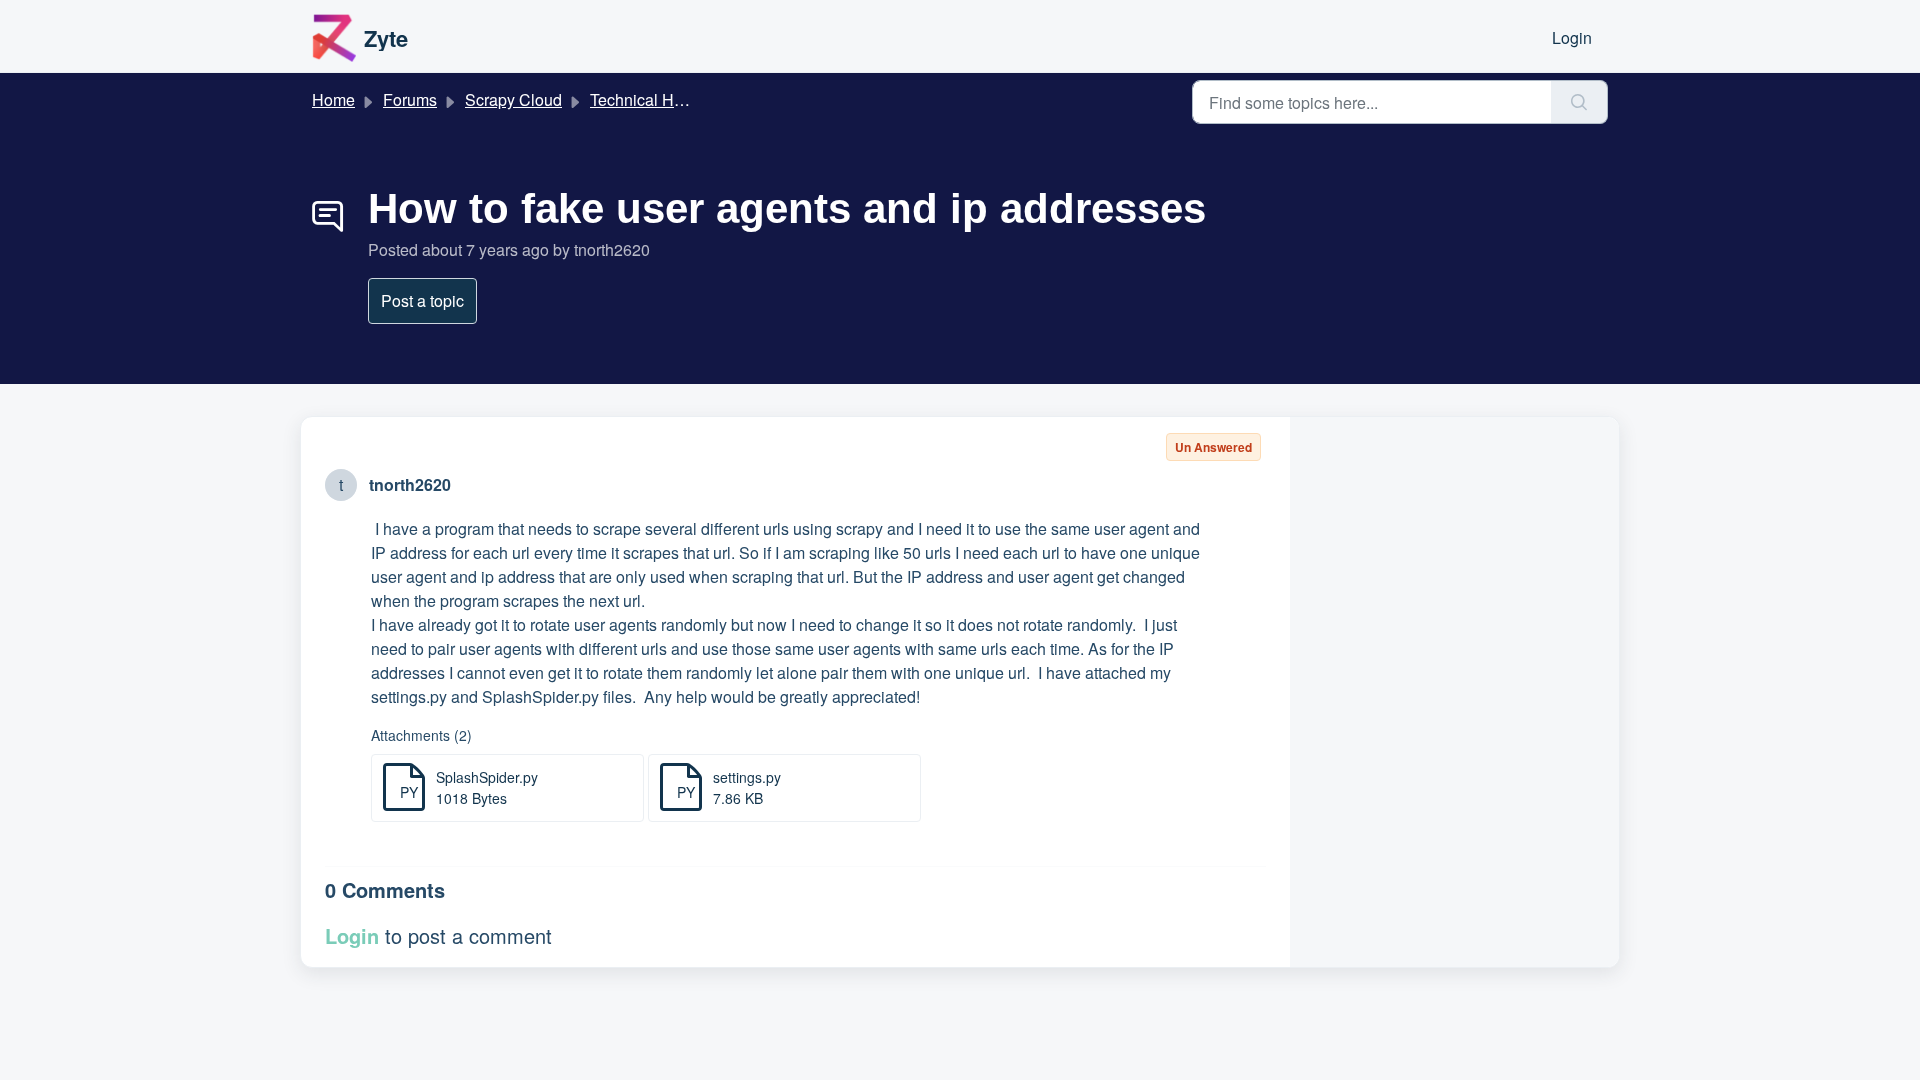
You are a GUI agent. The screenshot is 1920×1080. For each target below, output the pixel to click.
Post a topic (422, 300)
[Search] (1579, 102)
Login (1572, 37)
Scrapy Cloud (513, 99)
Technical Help (643, 99)
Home (333, 99)
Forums (410, 99)
